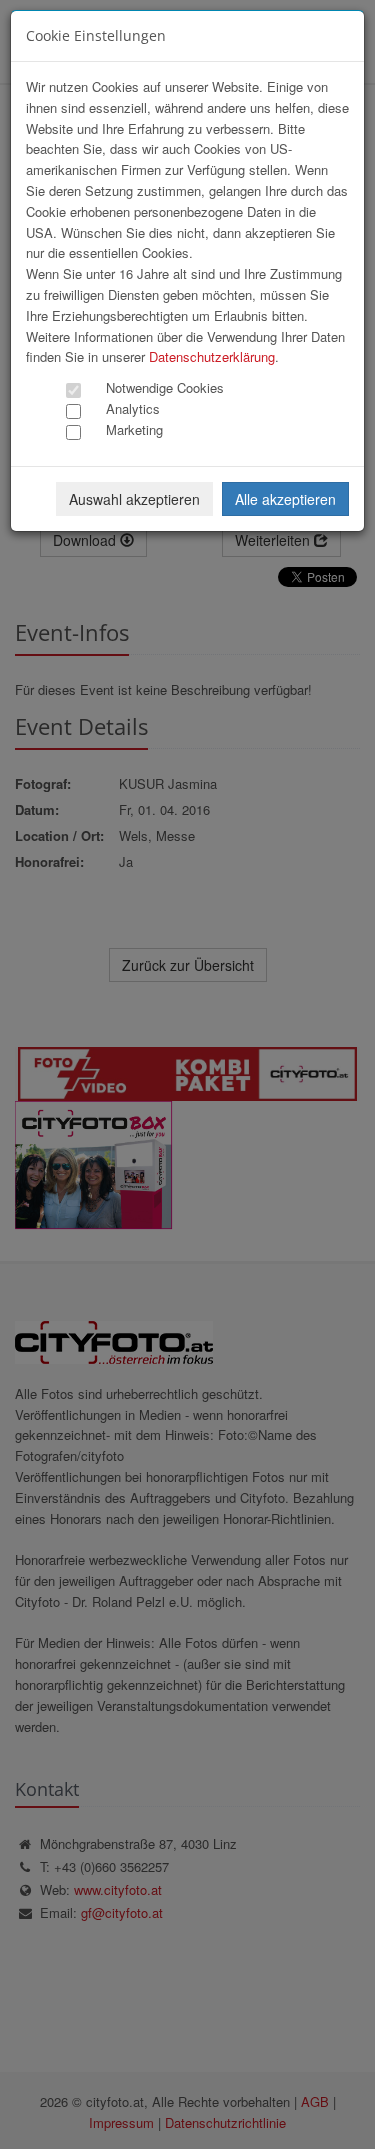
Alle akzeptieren (285, 499)
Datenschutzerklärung (212, 356)
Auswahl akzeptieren (134, 499)
